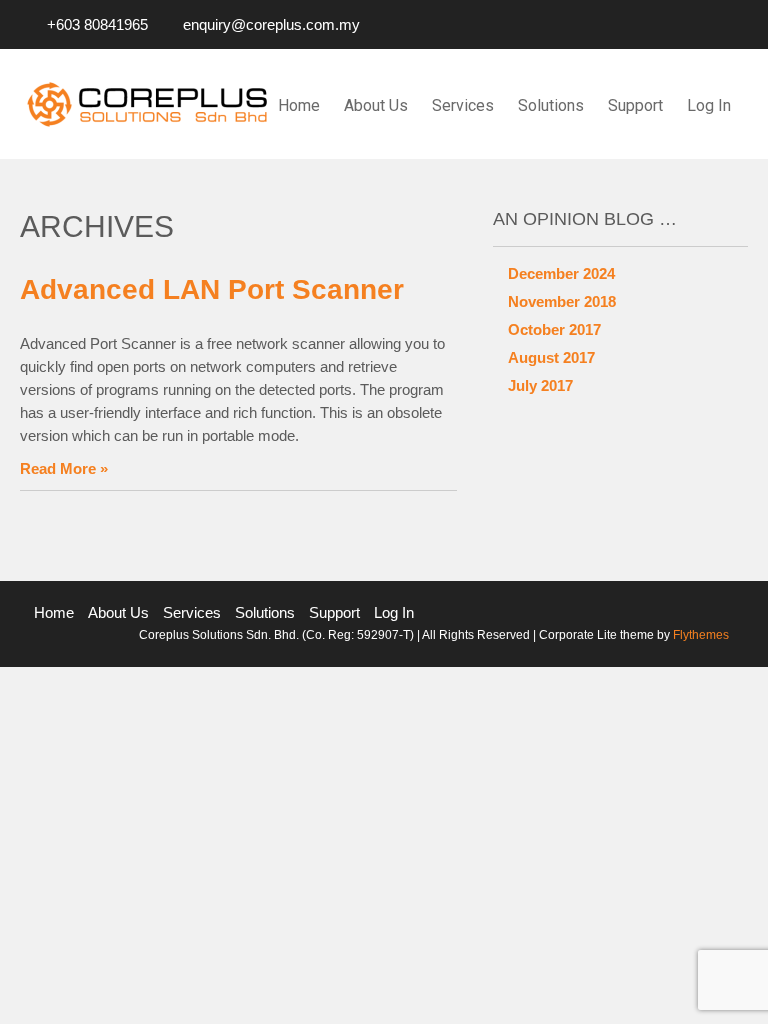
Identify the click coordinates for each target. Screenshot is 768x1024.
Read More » (64, 468)
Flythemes (699, 635)
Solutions (551, 105)
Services (463, 105)
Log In (709, 105)
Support (635, 105)
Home (299, 105)
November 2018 (562, 301)
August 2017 (551, 357)
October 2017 (554, 329)
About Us (376, 105)
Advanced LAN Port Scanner (212, 289)
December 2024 (561, 273)
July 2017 (540, 385)
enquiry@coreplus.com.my (271, 24)
